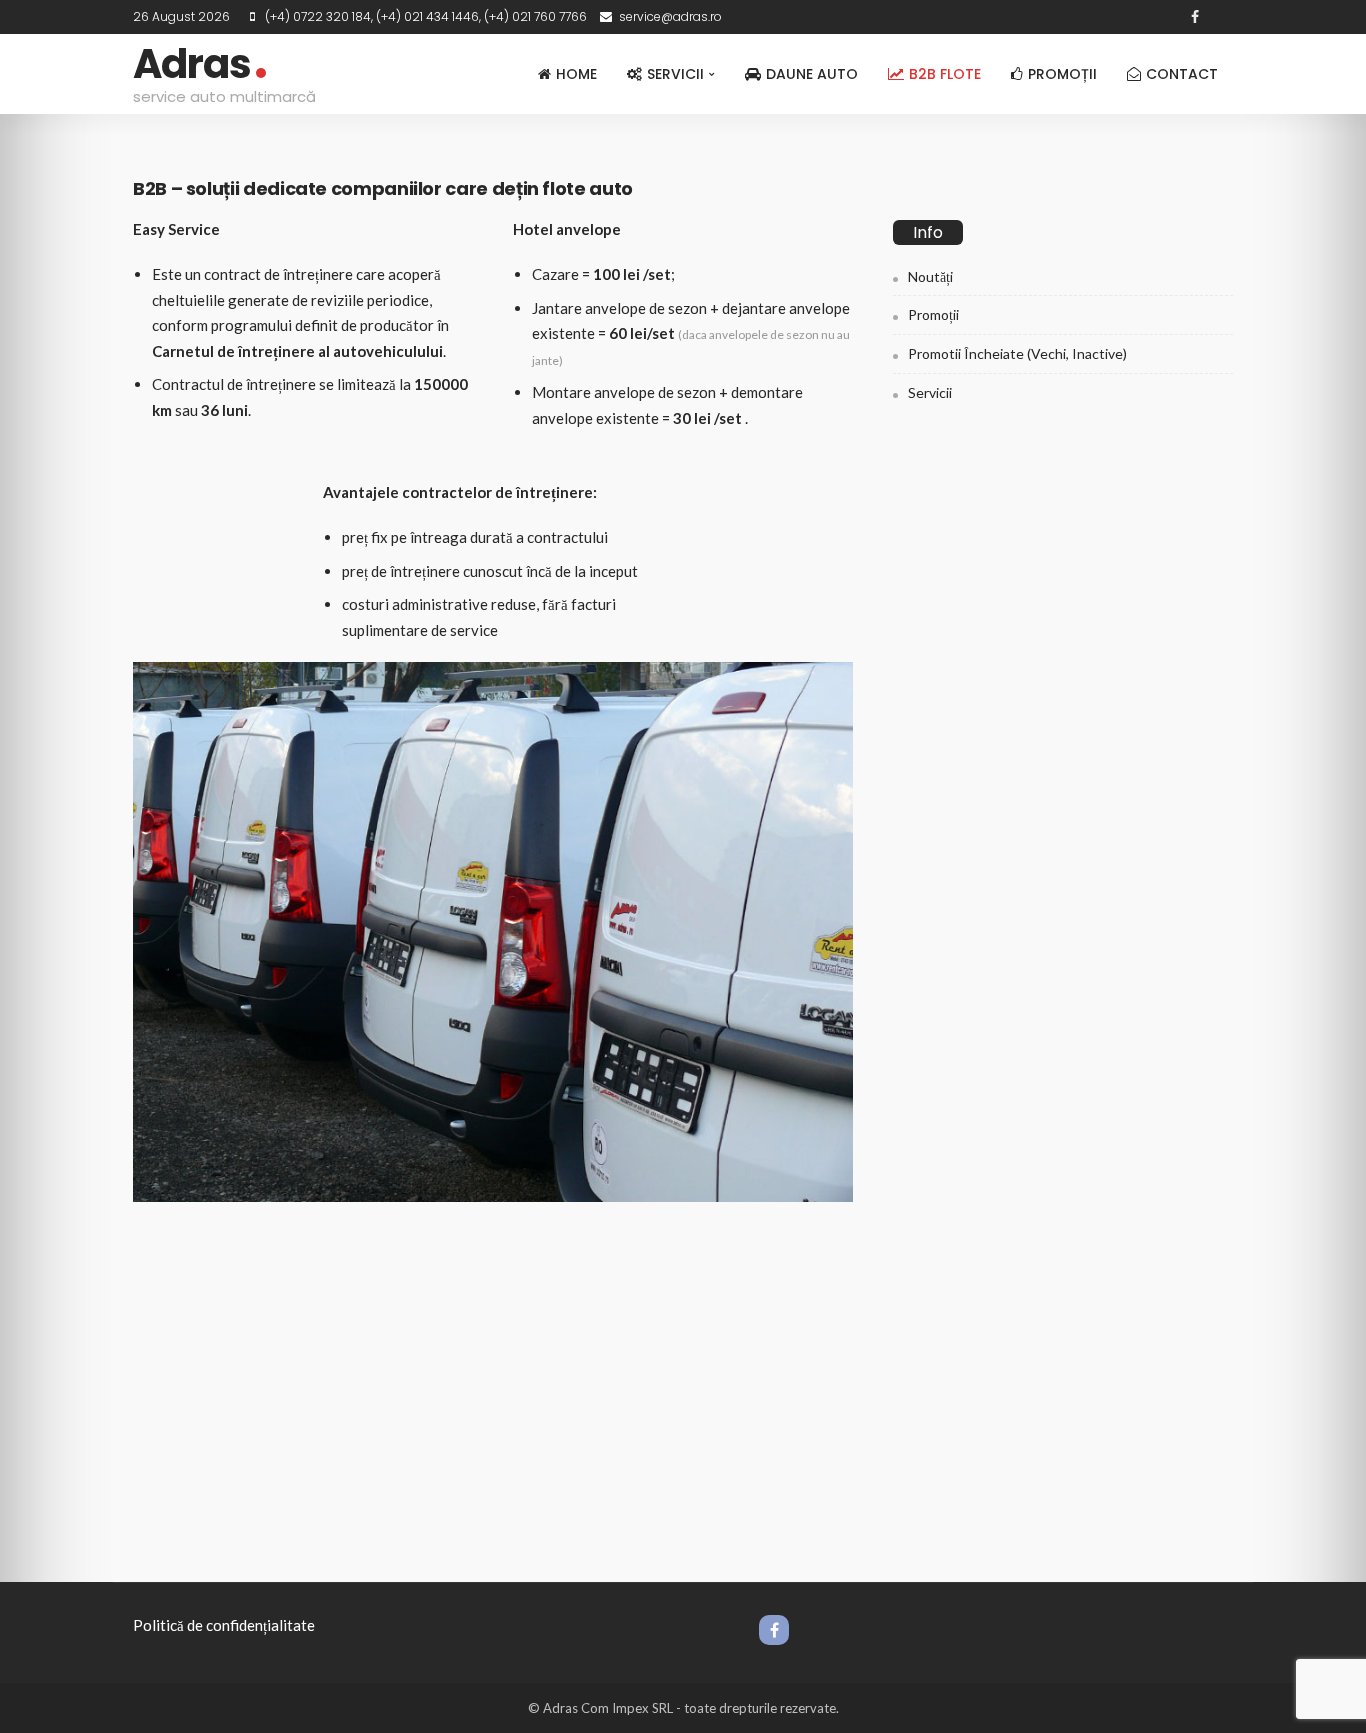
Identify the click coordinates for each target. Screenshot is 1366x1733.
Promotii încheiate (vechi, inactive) (1017, 353)
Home (576, 74)
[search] (1220, 17)
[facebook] (1195, 17)
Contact (1182, 74)
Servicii (675, 74)
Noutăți (930, 276)
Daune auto (812, 74)
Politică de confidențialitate (224, 1625)
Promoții (1062, 74)
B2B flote (945, 74)
